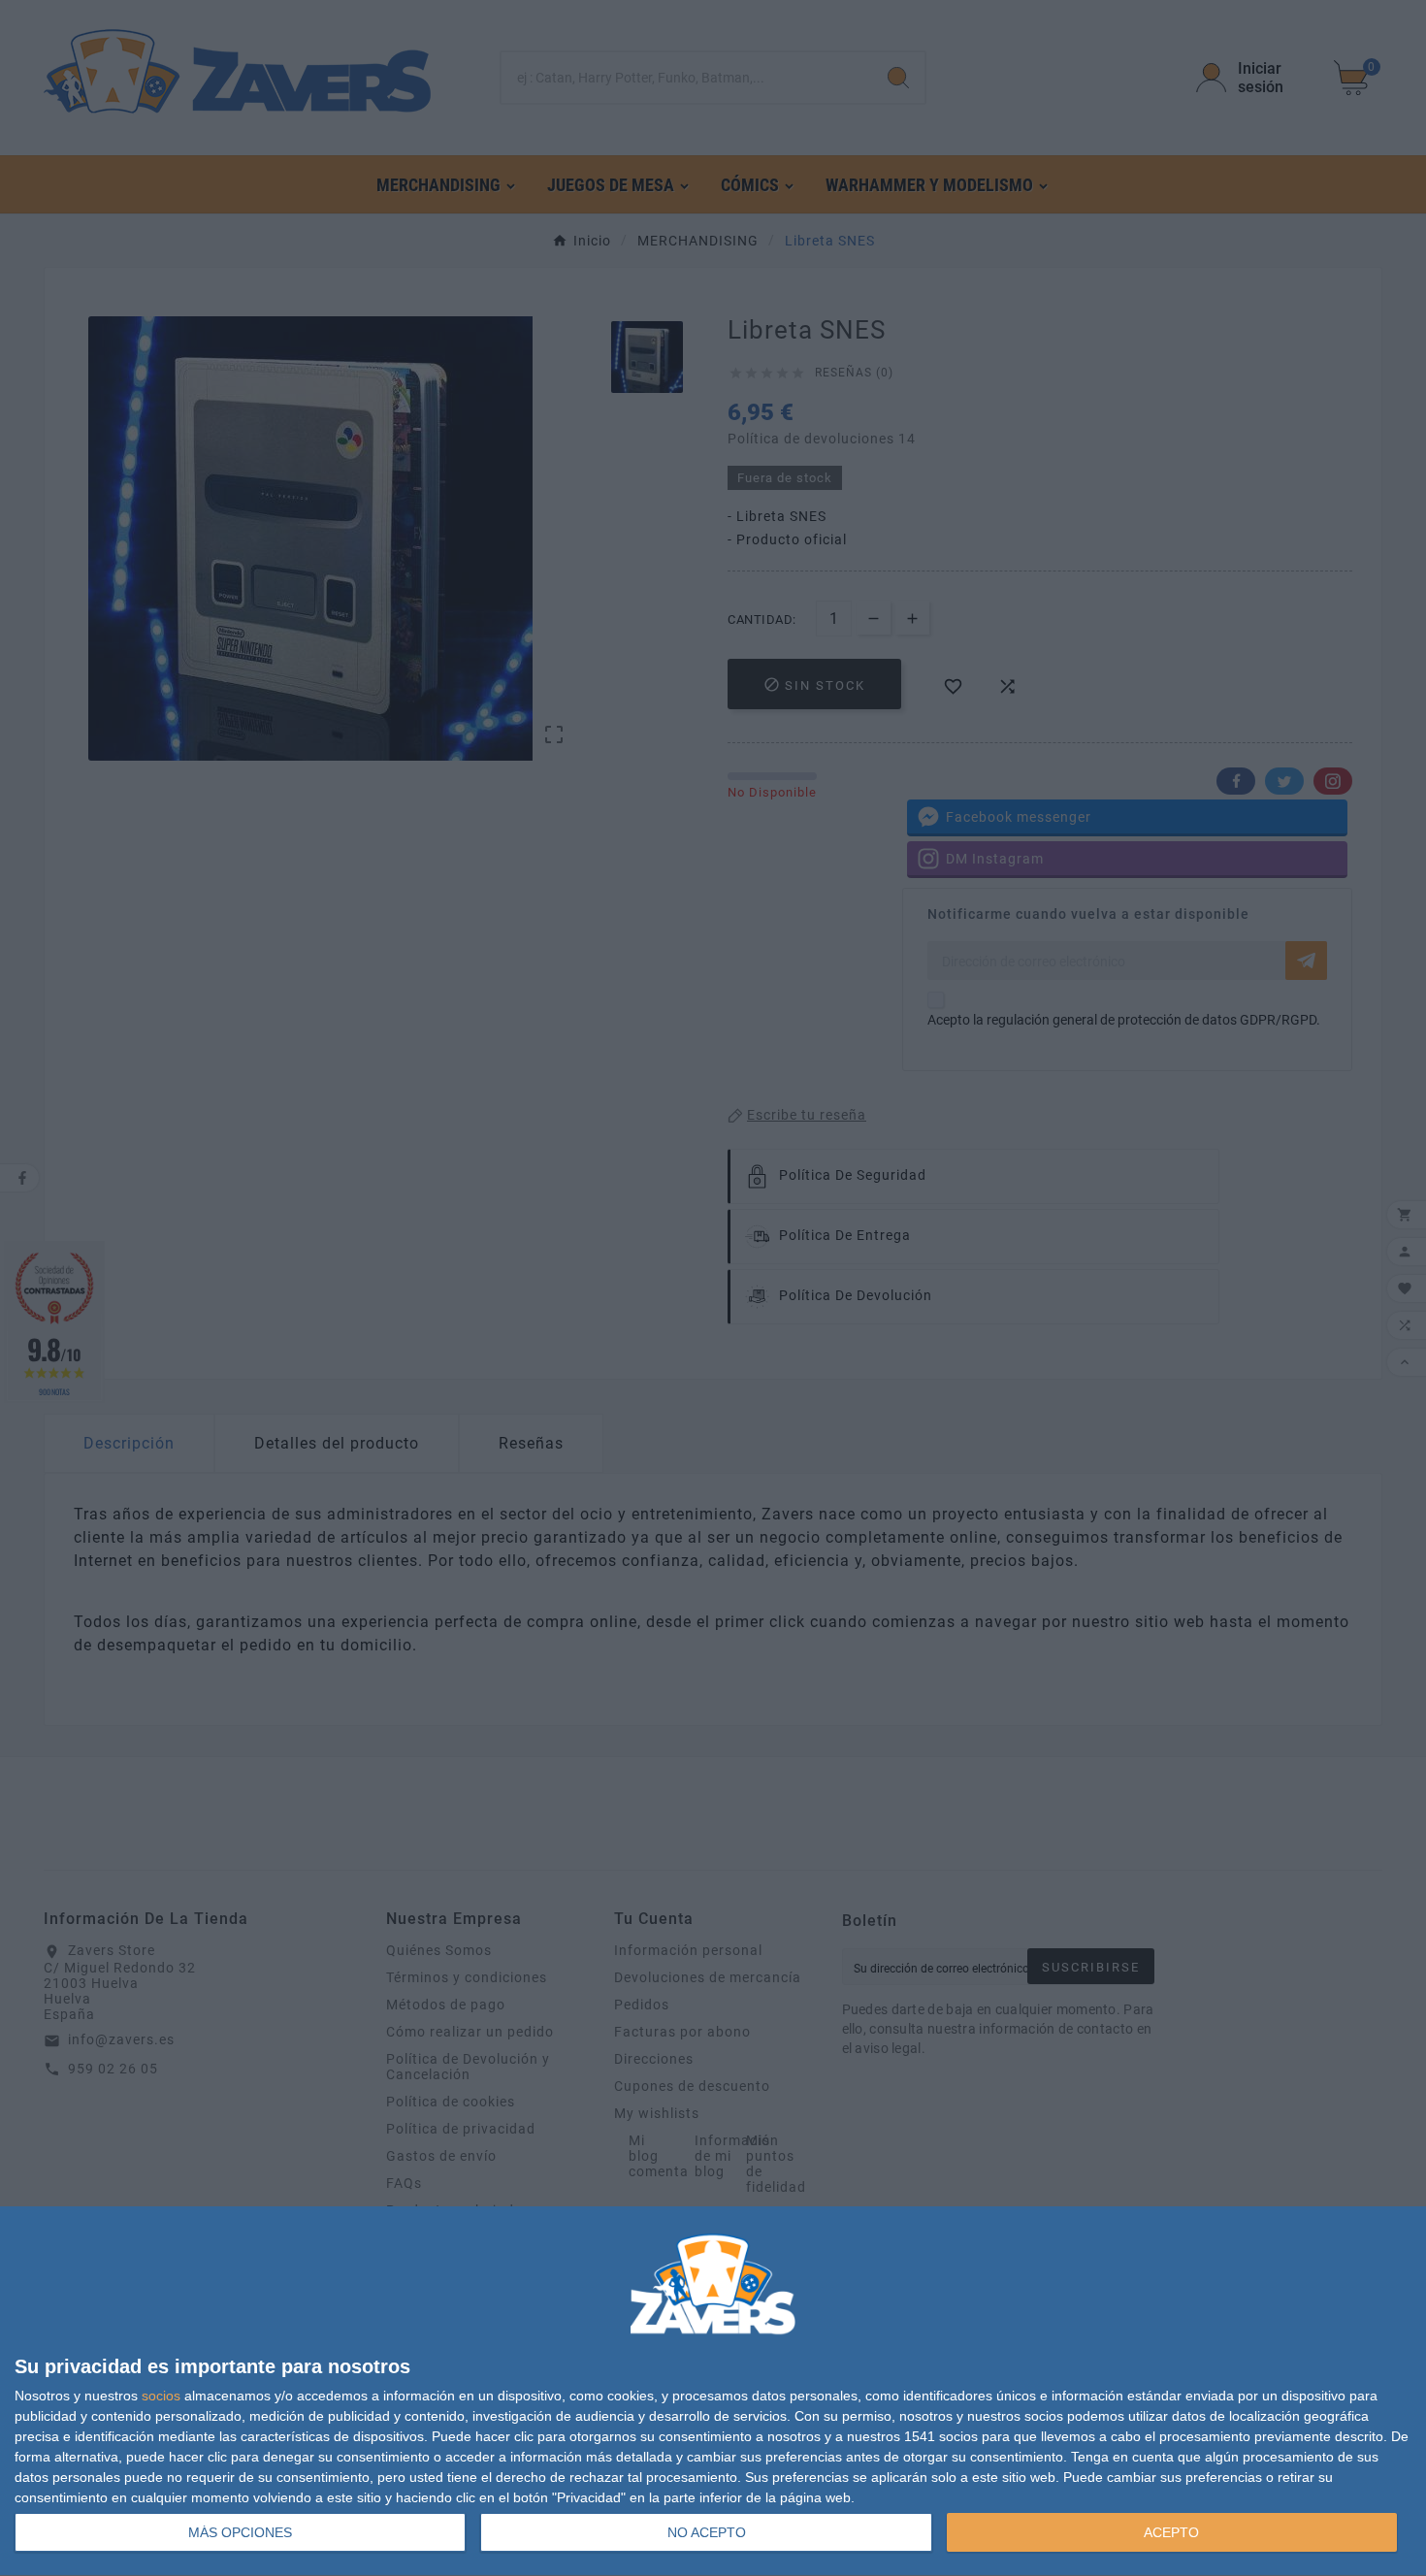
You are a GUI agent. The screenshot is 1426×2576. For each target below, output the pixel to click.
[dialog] (713, 2392)
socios (161, 2396)
